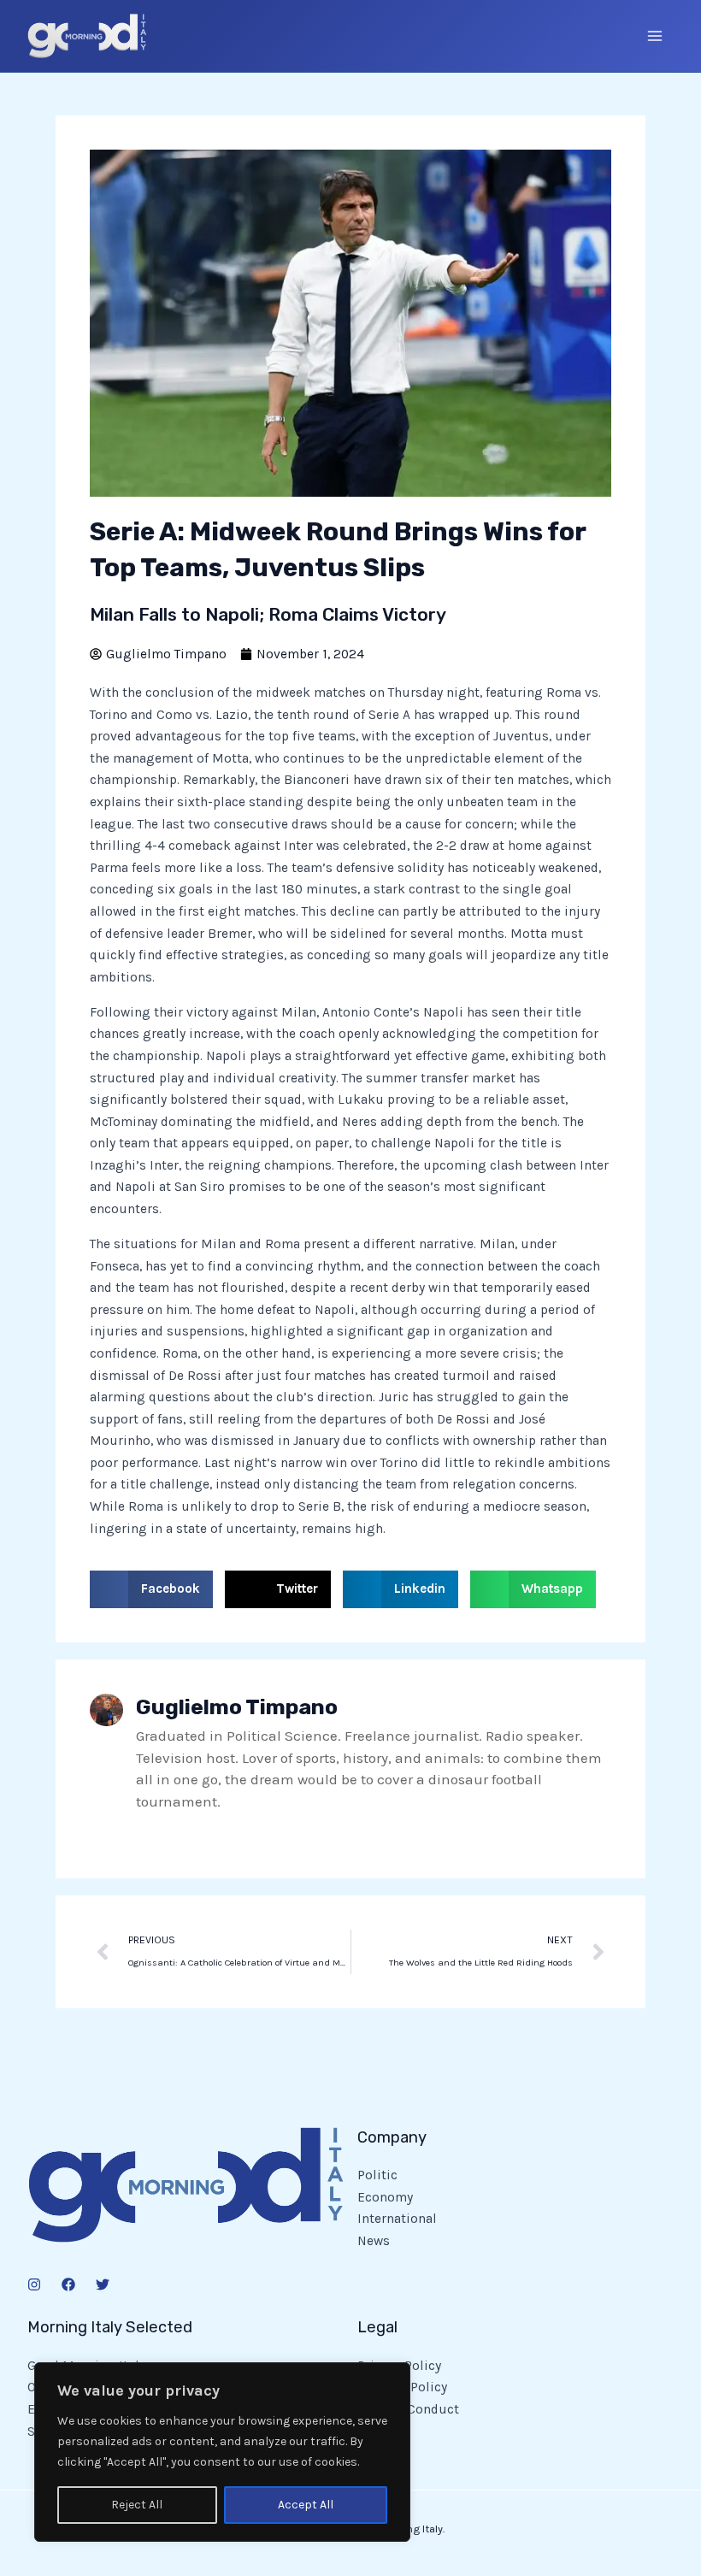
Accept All (306, 2505)
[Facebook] (68, 2284)
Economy (385, 2197)
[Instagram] (34, 2284)
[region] (222, 2452)
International (397, 2219)
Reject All (137, 2505)
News (374, 2241)
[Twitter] (103, 2284)
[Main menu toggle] (655, 35)
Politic (377, 2175)
